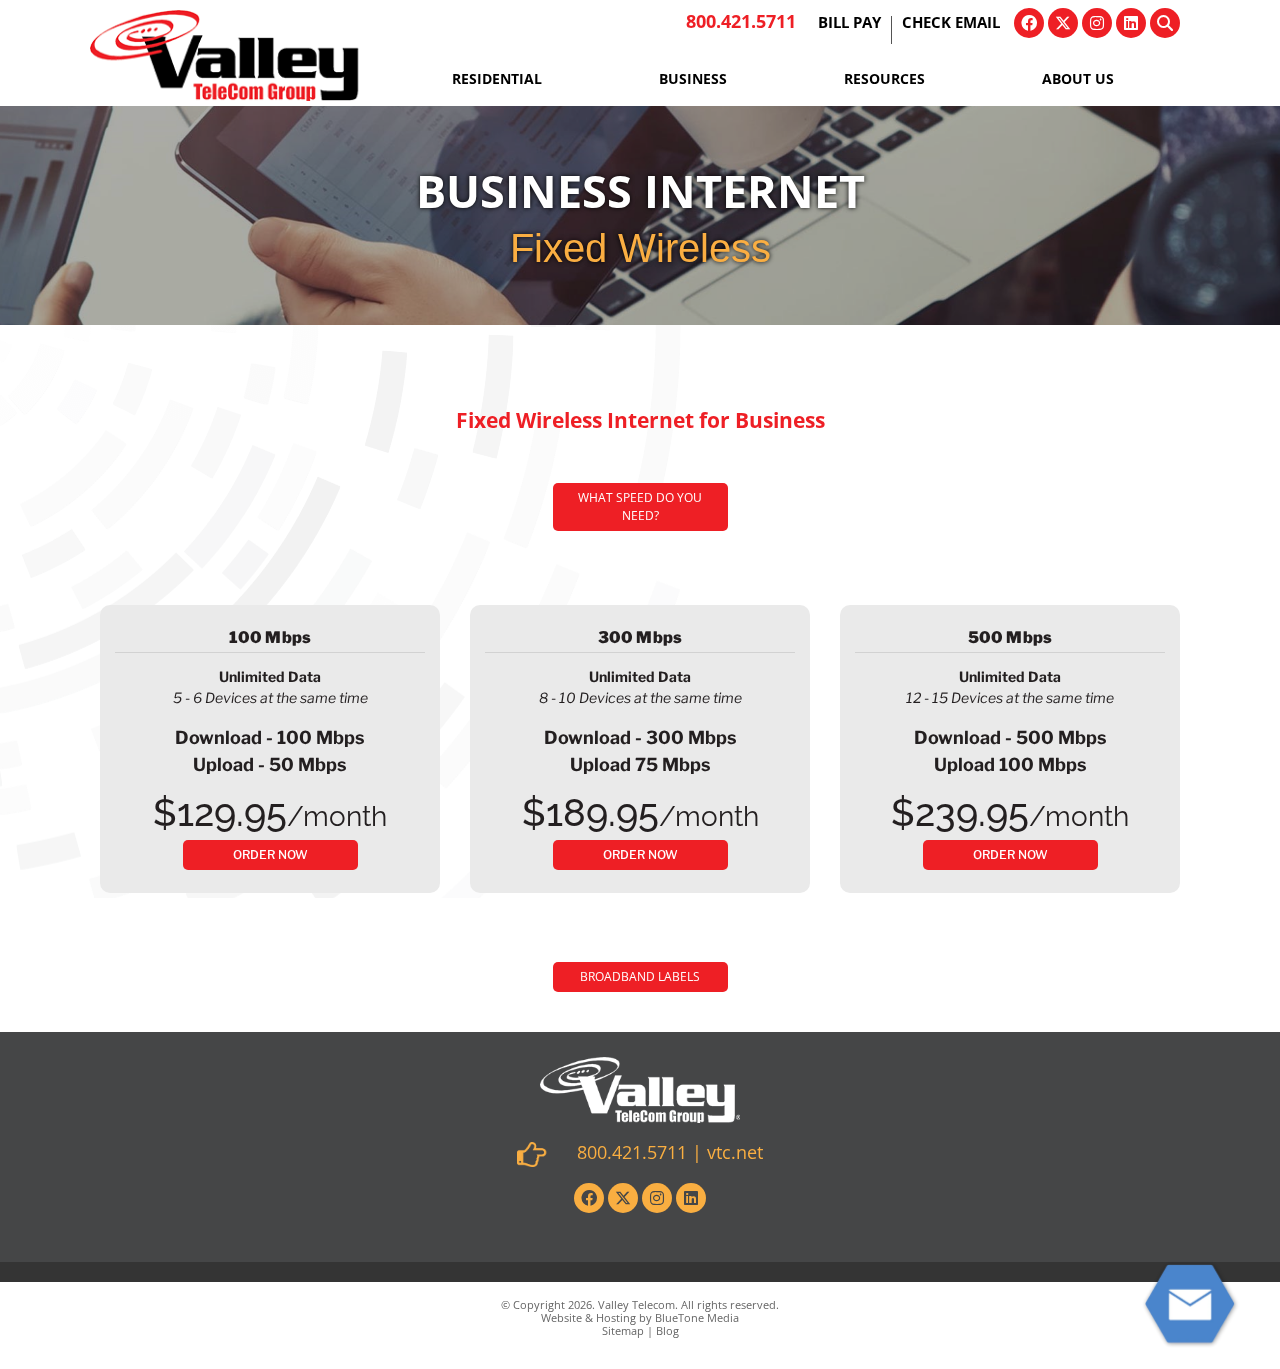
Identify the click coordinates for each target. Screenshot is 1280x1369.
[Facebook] (1029, 23)
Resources (884, 78)
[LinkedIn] (1131, 23)
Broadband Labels (640, 976)
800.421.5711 (741, 21)
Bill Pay (849, 24)
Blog (667, 1330)
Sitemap (623, 1330)
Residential (497, 78)
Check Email (951, 24)
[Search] (1165, 23)
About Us (1078, 78)
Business (693, 78)
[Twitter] (1063, 23)
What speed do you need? (640, 506)
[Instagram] (1097, 23)
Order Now (270, 854)
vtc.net (735, 1152)
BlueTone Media (697, 1317)
